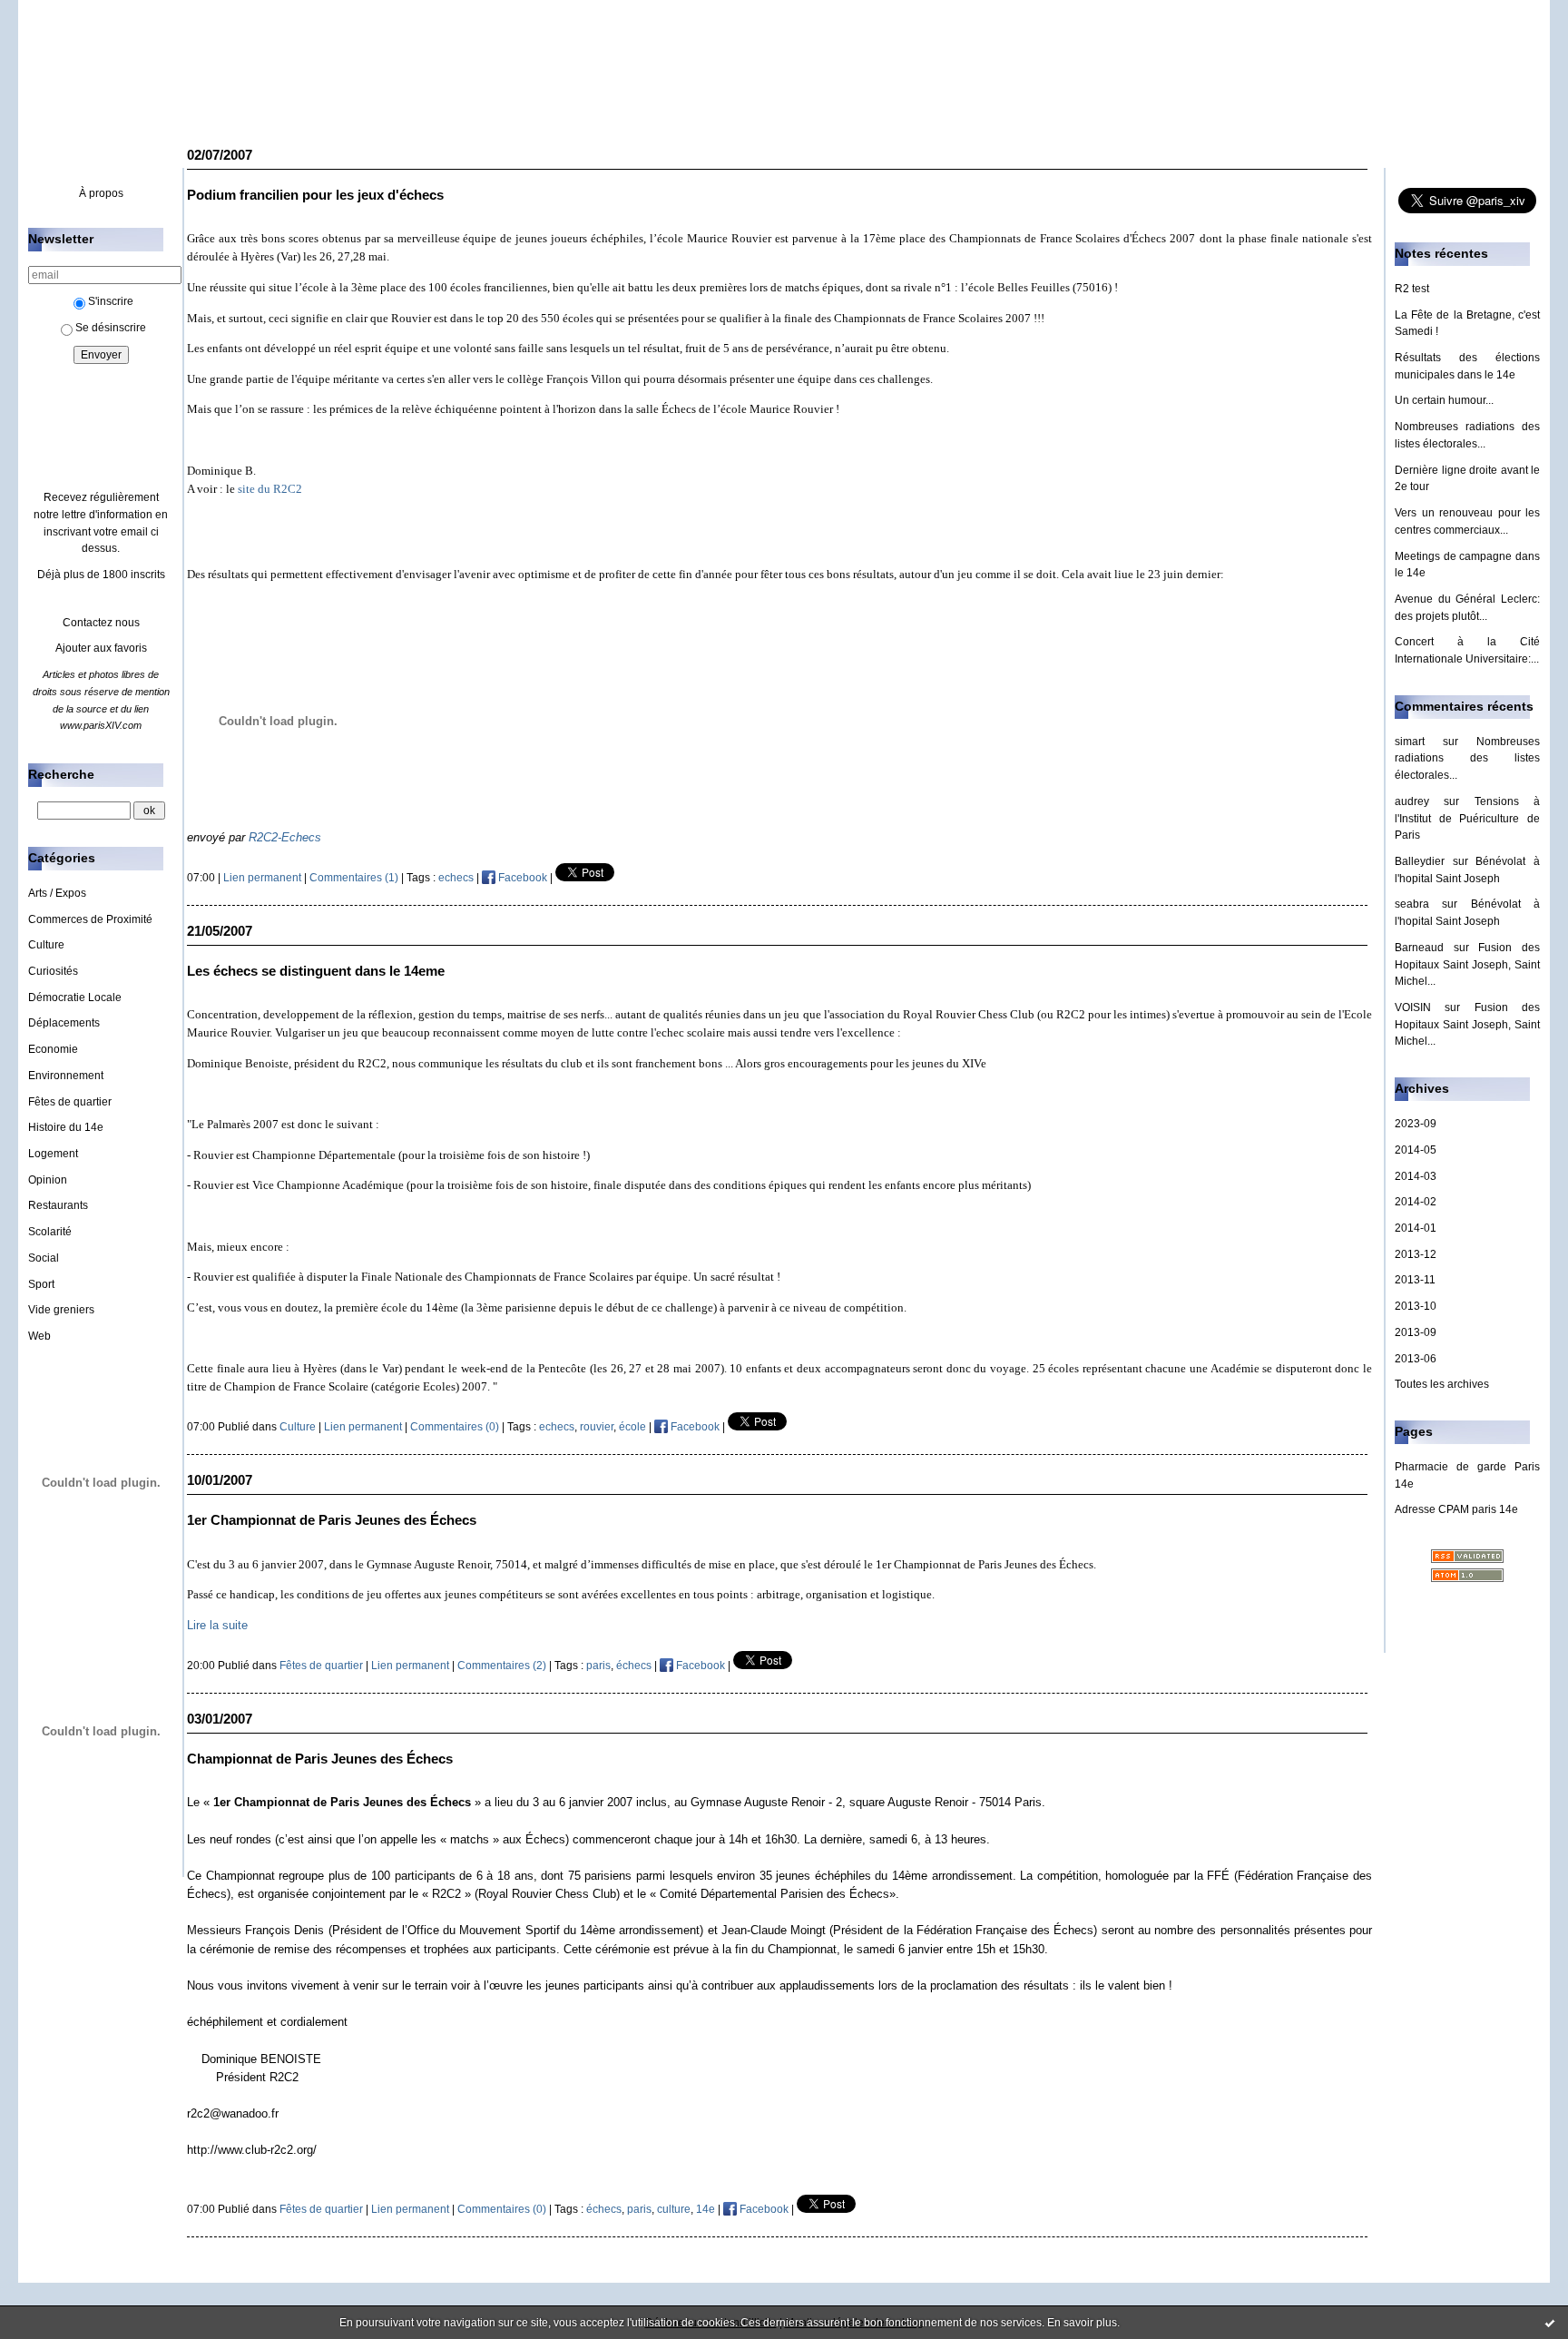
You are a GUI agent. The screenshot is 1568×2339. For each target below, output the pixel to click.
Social (44, 1258)
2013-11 (1415, 1280)
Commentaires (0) (455, 1427)
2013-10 (1416, 1306)
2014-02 (1416, 1202)
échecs (634, 1666)
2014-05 (1416, 1150)
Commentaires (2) (502, 1666)
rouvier (597, 1427)
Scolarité (50, 1232)
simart (1410, 742)
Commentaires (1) (354, 878)
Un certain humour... (1444, 400)
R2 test (1412, 289)
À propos (101, 193)
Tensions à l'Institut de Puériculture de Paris (1467, 818)
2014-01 (1416, 1228)
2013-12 (1416, 1254)
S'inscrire (111, 301)
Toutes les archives (1442, 1384)
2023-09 (1416, 1124)
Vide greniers (61, 1310)
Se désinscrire (111, 328)
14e (706, 2209)
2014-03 (1416, 1176)
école (632, 1427)
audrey (1412, 801)
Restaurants (58, 1205)
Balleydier (1420, 861)
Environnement (66, 1076)
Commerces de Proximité (90, 919)
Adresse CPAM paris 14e (1456, 1509)
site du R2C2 (270, 489)
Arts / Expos (57, 893)
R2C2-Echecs (285, 837)
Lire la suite (217, 1625)
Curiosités (53, 971)
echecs (456, 878)
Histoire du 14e (66, 1127)
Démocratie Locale (75, 998)
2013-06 (1416, 1359)
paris (598, 1666)
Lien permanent (262, 878)
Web (39, 1336)
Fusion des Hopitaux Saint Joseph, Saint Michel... (1467, 964)
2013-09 (1416, 1332)
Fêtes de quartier (70, 1102)
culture (674, 2209)
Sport (41, 1284)
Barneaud (1419, 948)
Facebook (521, 878)
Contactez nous (101, 623)
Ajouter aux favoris (101, 648)
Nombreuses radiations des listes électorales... (1467, 758)
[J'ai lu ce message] (1550, 2323)
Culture (46, 945)
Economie (53, 1049)
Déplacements (64, 1023)
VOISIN (1413, 1007)
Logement (53, 1154)
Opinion (48, 1180)
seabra (1412, 904)
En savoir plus (1082, 2323)
